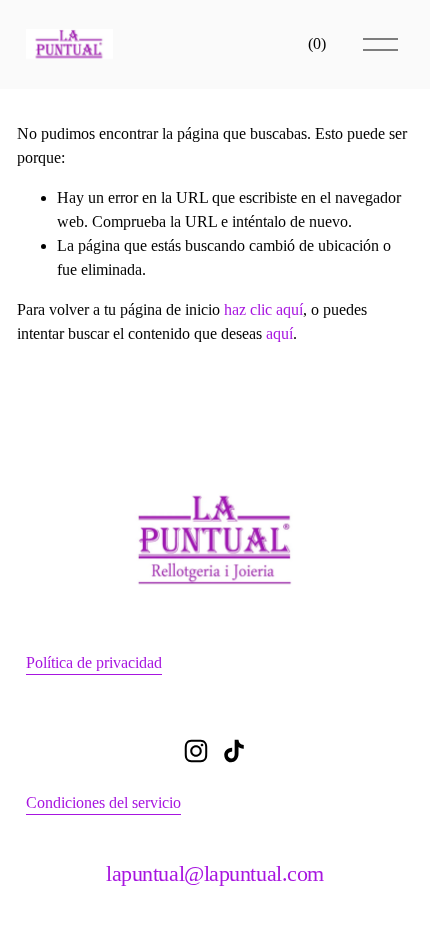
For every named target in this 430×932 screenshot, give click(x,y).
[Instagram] (196, 751)
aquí (279, 333)
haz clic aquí (263, 309)
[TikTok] (234, 751)
